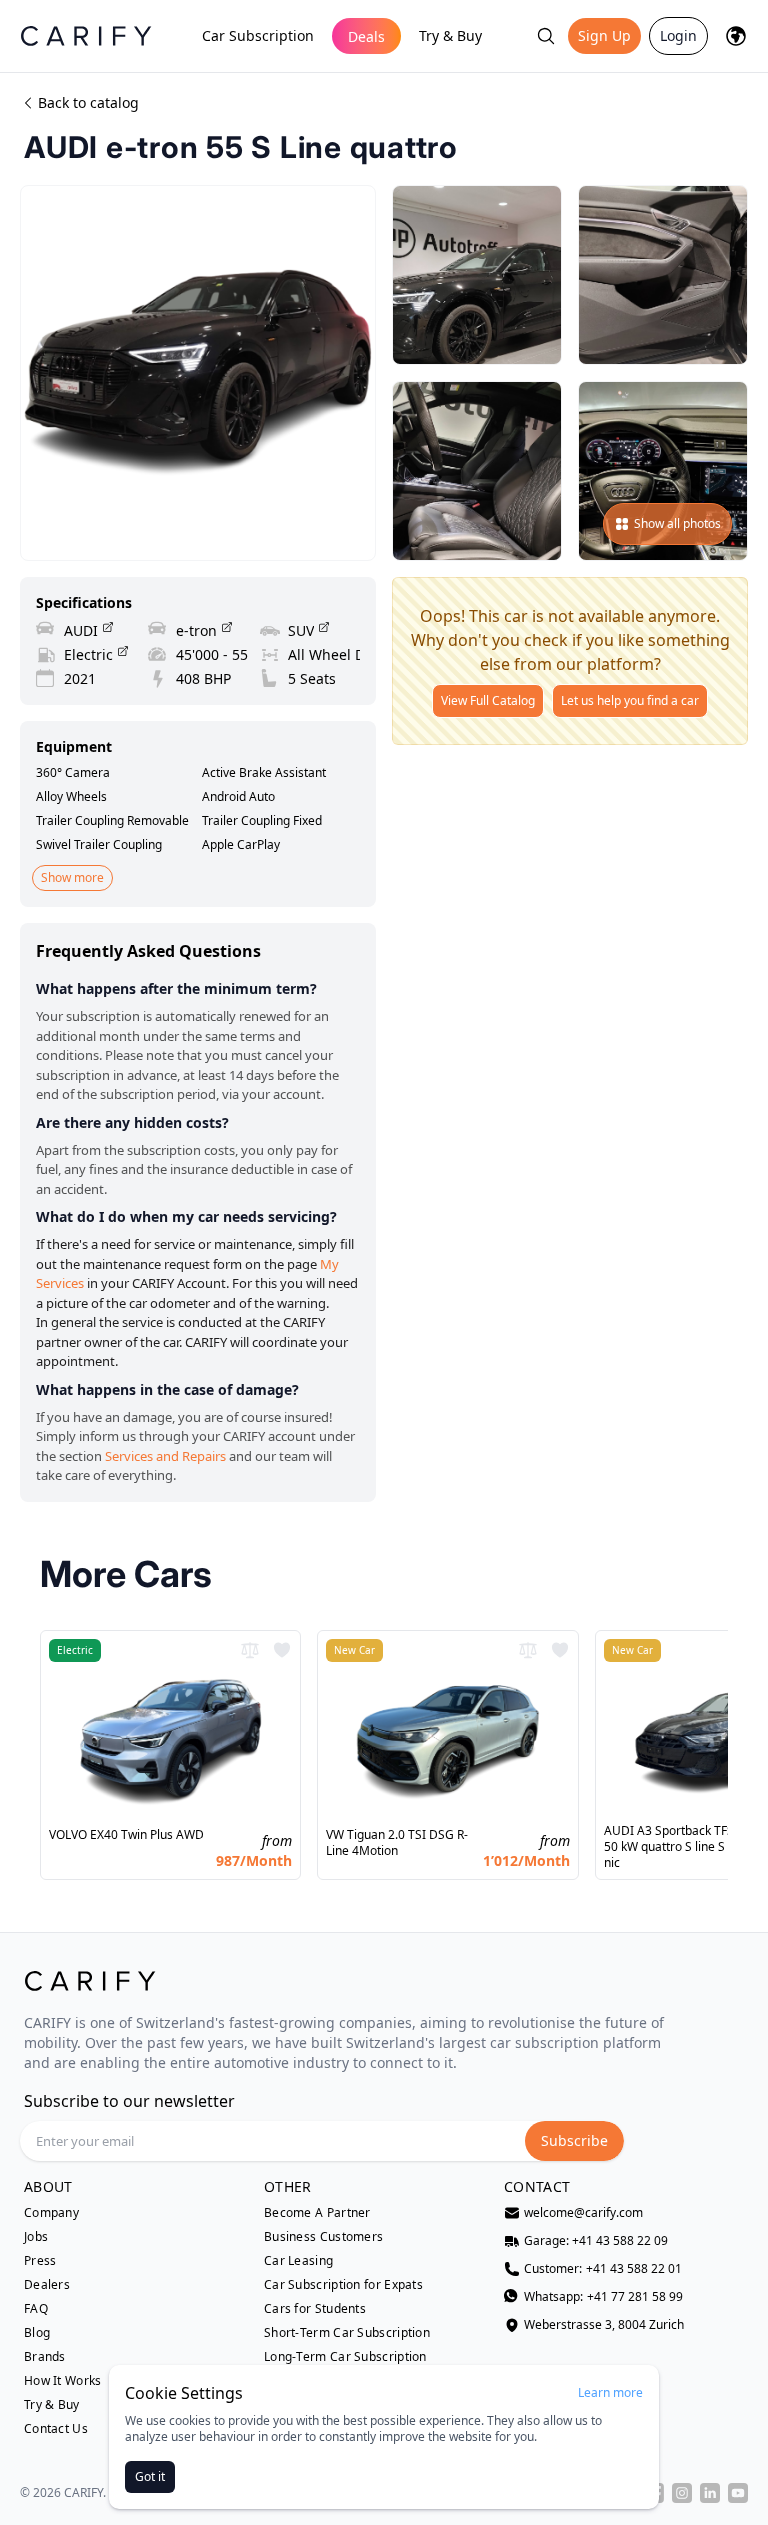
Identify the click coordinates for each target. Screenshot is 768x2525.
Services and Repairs (165, 1456)
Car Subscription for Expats (343, 2285)
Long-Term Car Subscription (345, 2357)
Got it (150, 2476)
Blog (37, 2333)
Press (40, 2261)
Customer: (603, 2269)
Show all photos (677, 523)
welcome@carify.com (583, 2213)
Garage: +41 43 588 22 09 (596, 2241)
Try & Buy (450, 35)
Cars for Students (315, 2309)
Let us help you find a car (630, 700)
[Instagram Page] (682, 2493)
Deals (366, 36)
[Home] (86, 35)
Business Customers (323, 2237)
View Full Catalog (488, 700)
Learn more (610, 2393)
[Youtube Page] (738, 2493)
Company (51, 2213)
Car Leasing (298, 2261)
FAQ (36, 2309)
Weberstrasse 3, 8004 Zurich (604, 2325)
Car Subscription (258, 35)
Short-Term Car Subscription (347, 2333)
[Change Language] (736, 36)
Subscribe (574, 2140)
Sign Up (604, 35)
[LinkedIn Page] (710, 2493)
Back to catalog (88, 102)
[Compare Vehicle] (250, 1650)
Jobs (36, 2237)
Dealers (47, 2285)
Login (678, 35)
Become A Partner (317, 2213)
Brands (45, 2357)
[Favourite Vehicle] (282, 1650)
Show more (72, 877)
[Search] (546, 36)
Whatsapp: (603, 2297)
